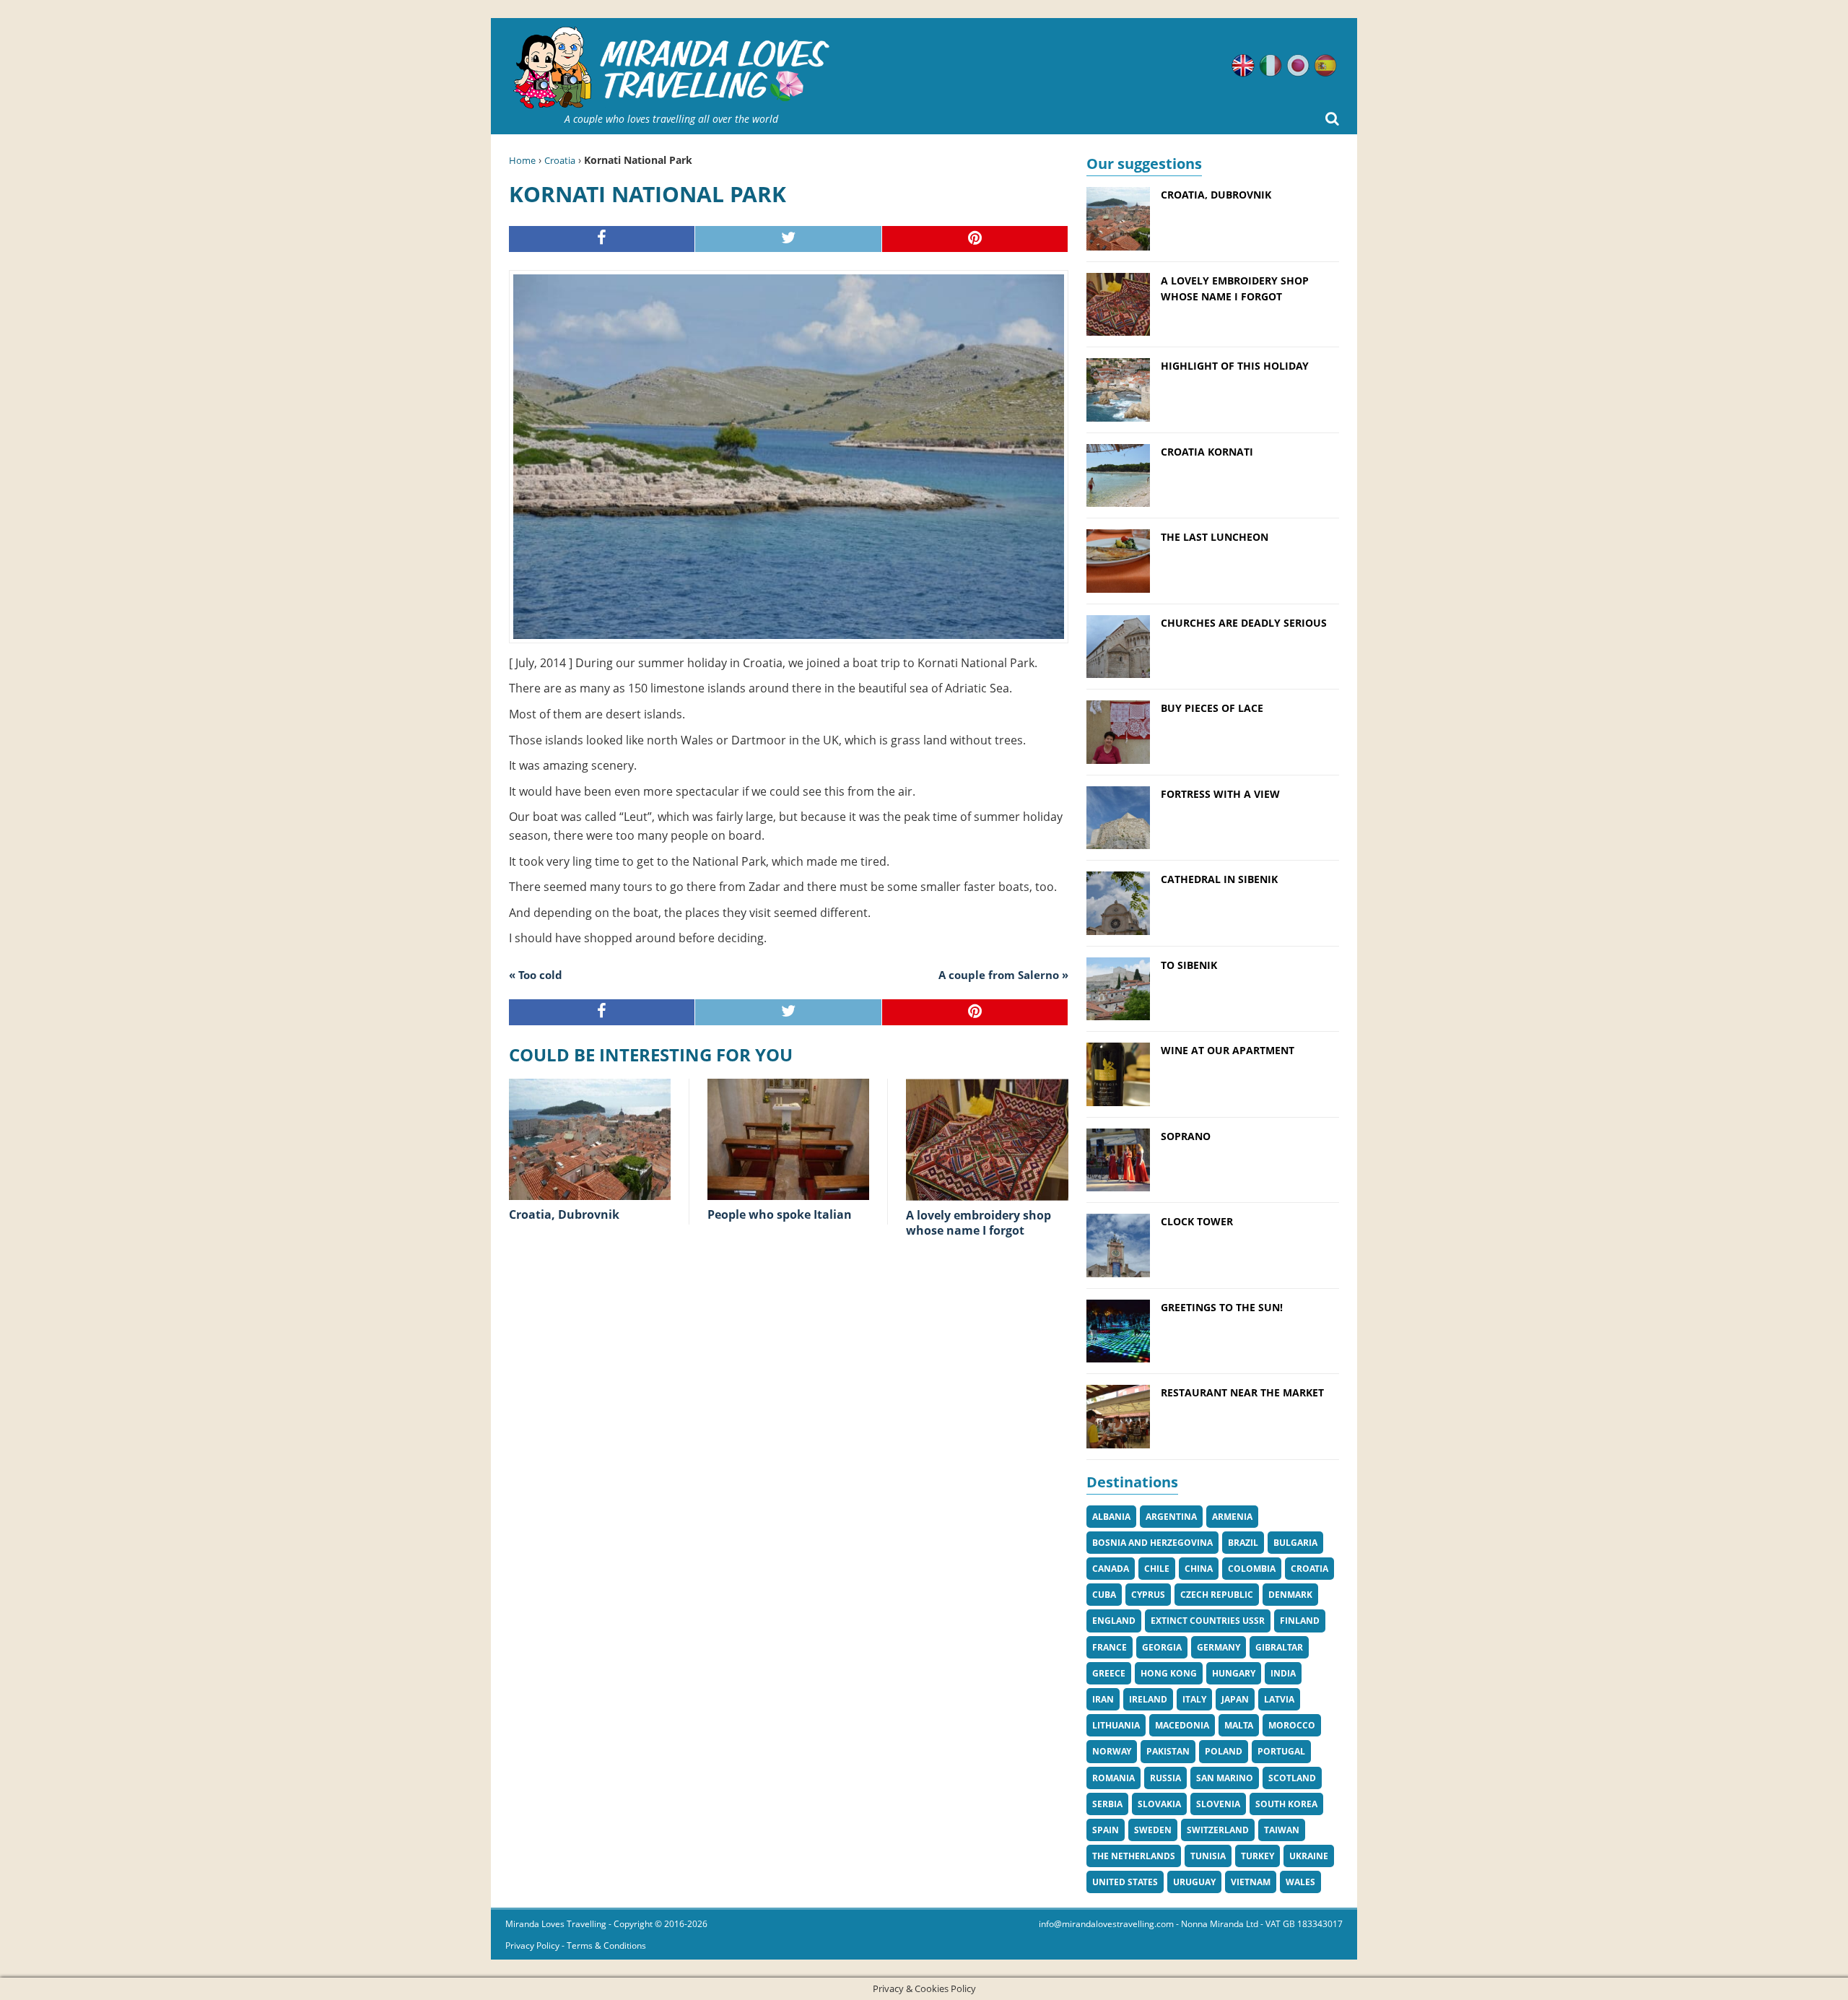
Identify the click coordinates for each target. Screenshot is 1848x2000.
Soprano (1186, 1136)
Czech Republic (1217, 1595)
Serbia (1107, 1804)
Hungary (1234, 1673)
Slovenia (1218, 1804)
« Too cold (536, 975)
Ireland (1148, 1699)
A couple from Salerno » (1003, 975)
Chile (1157, 1569)
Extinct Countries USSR (1208, 1621)
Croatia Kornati (1207, 452)
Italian (1270, 66)
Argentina (1171, 1517)
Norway (1112, 1751)
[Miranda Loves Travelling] (671, 68)
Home (522, 160)
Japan (1235, 1699)
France (1110, 1647)
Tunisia (1208, 1856)
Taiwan (1282, 1830)
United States (1125, 1882)
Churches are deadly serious (1244, 623)
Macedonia (1182, 1725)
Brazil (1243, 1543)
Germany (1219, 1647)
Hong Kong (1169, 1673)
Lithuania (1116, 1725)
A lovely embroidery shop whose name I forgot (979, 1223)
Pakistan (1168, 1751)
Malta (1239, 1725)
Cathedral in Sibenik (1219, 879)
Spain (1106, 1830)
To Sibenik (1189, 965)
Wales (1300, 1882)
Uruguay (1194, 1882)
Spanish (1325, 66)
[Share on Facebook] (602, 239)
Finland (1300, 1621)
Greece (1109, 1673)
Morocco (1292, 1725)
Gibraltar (1279, 1647)
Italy (1194, 1699)
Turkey (1258, 1856)
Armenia (1232, 1517)
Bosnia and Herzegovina (1152, 1543)
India (1283, 1673)
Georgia (1162, 1647)
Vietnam (1251, 1882)
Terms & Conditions (606, 1945)
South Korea (1286, 1804)
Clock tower (1197, 1221)
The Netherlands (1134, 1856)
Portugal (1281, 1751)
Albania (1111, 1517)
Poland (1224, 1751)
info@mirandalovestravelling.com (1106, 1924)
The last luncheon (1215, 537)
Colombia (1252, 1569)
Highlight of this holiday (1235, 366)
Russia (1165, 1778)
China (1199, 1569)
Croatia (560, 160)
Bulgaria (1295, 1543)
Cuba (1104, 1595)
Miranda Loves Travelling (556, 1924)
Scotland (1292, 1778)
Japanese (1298, 66)
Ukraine (1309, 1856)
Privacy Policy (532, 1945)
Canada (1111, 1569)
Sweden (1153, 1830)
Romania (1113, 1778)
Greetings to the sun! (1222, 1307)
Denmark (1290, 1595)
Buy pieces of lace (1212, 708)
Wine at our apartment (1228, 1050)
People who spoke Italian (780, 1214)
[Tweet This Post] (788, 239)
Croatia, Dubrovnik (564, 1214)
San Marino (1225, 1778)
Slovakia (1159, 1804)
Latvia (1279, 1699)
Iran (1103, 1699)
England (1114, 1621)
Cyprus (1148, 1595)
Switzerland (1218, 1830)
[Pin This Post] (975, 239)
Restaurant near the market (1242, 1392)
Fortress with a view (1220, 794)
